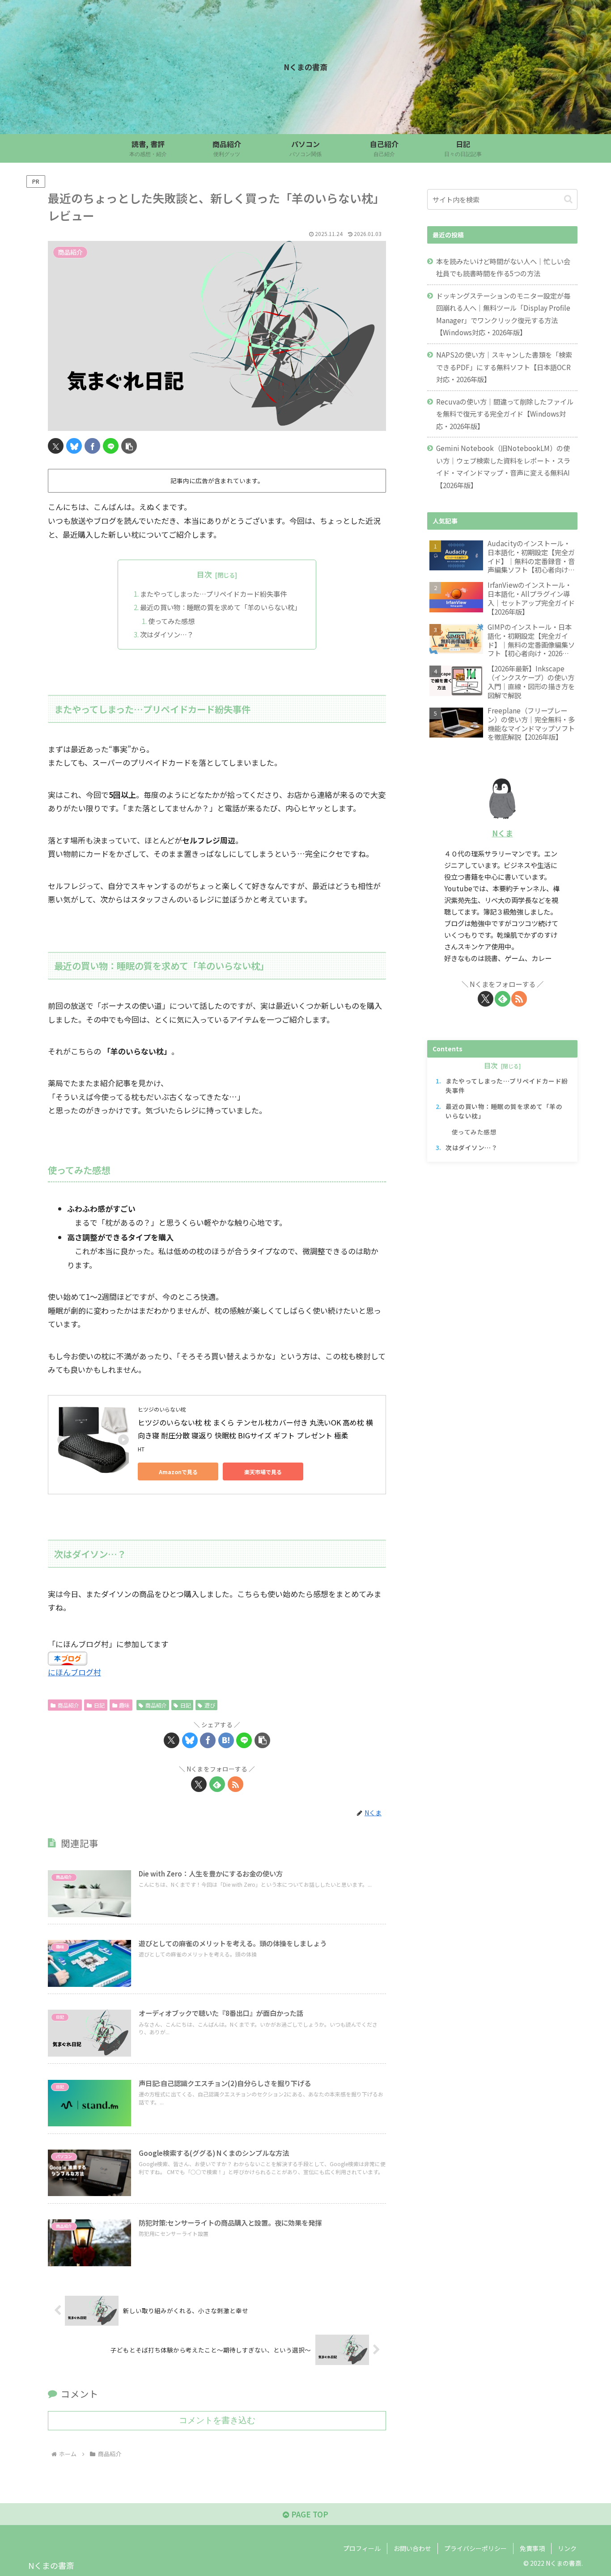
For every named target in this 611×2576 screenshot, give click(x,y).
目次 (204, 574)
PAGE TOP (309, 2514)
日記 (99, 1705)
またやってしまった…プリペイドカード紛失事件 (213, 594)
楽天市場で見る (263, 1472)
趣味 (124, 1705)
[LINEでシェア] (111, 446)
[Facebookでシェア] (92, 446)
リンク (567, 2548)
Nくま (503, 833)
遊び (210, 1705)
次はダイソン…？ (167, 634)
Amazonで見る (178, 1472)
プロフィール (362, 2548)
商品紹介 (68, 1705)
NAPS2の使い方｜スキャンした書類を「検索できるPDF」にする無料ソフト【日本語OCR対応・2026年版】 (504, 367)
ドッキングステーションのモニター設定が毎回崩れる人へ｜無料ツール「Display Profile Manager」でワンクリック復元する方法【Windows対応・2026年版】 (503, 314)
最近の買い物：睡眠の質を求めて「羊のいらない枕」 (221, 607)
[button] (129, 446)
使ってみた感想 (171, 621)
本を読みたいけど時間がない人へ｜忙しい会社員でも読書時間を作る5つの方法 (503, 267)
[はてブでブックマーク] (226, 1740)
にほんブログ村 (74, 1672)
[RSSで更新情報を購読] (235, 1784)
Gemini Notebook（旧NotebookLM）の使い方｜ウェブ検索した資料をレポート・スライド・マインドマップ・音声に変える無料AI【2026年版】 (503, 466)
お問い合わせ (412, 2548)
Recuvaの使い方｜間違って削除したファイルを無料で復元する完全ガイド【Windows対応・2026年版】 (505, 414)
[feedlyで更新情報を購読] (217, 1784)
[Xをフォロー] (199, 1784)
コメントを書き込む (217, 2420)
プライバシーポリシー (475, 2548)
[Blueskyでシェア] (74, 446)
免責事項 (532, 2548)
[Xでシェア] (56, 446)
